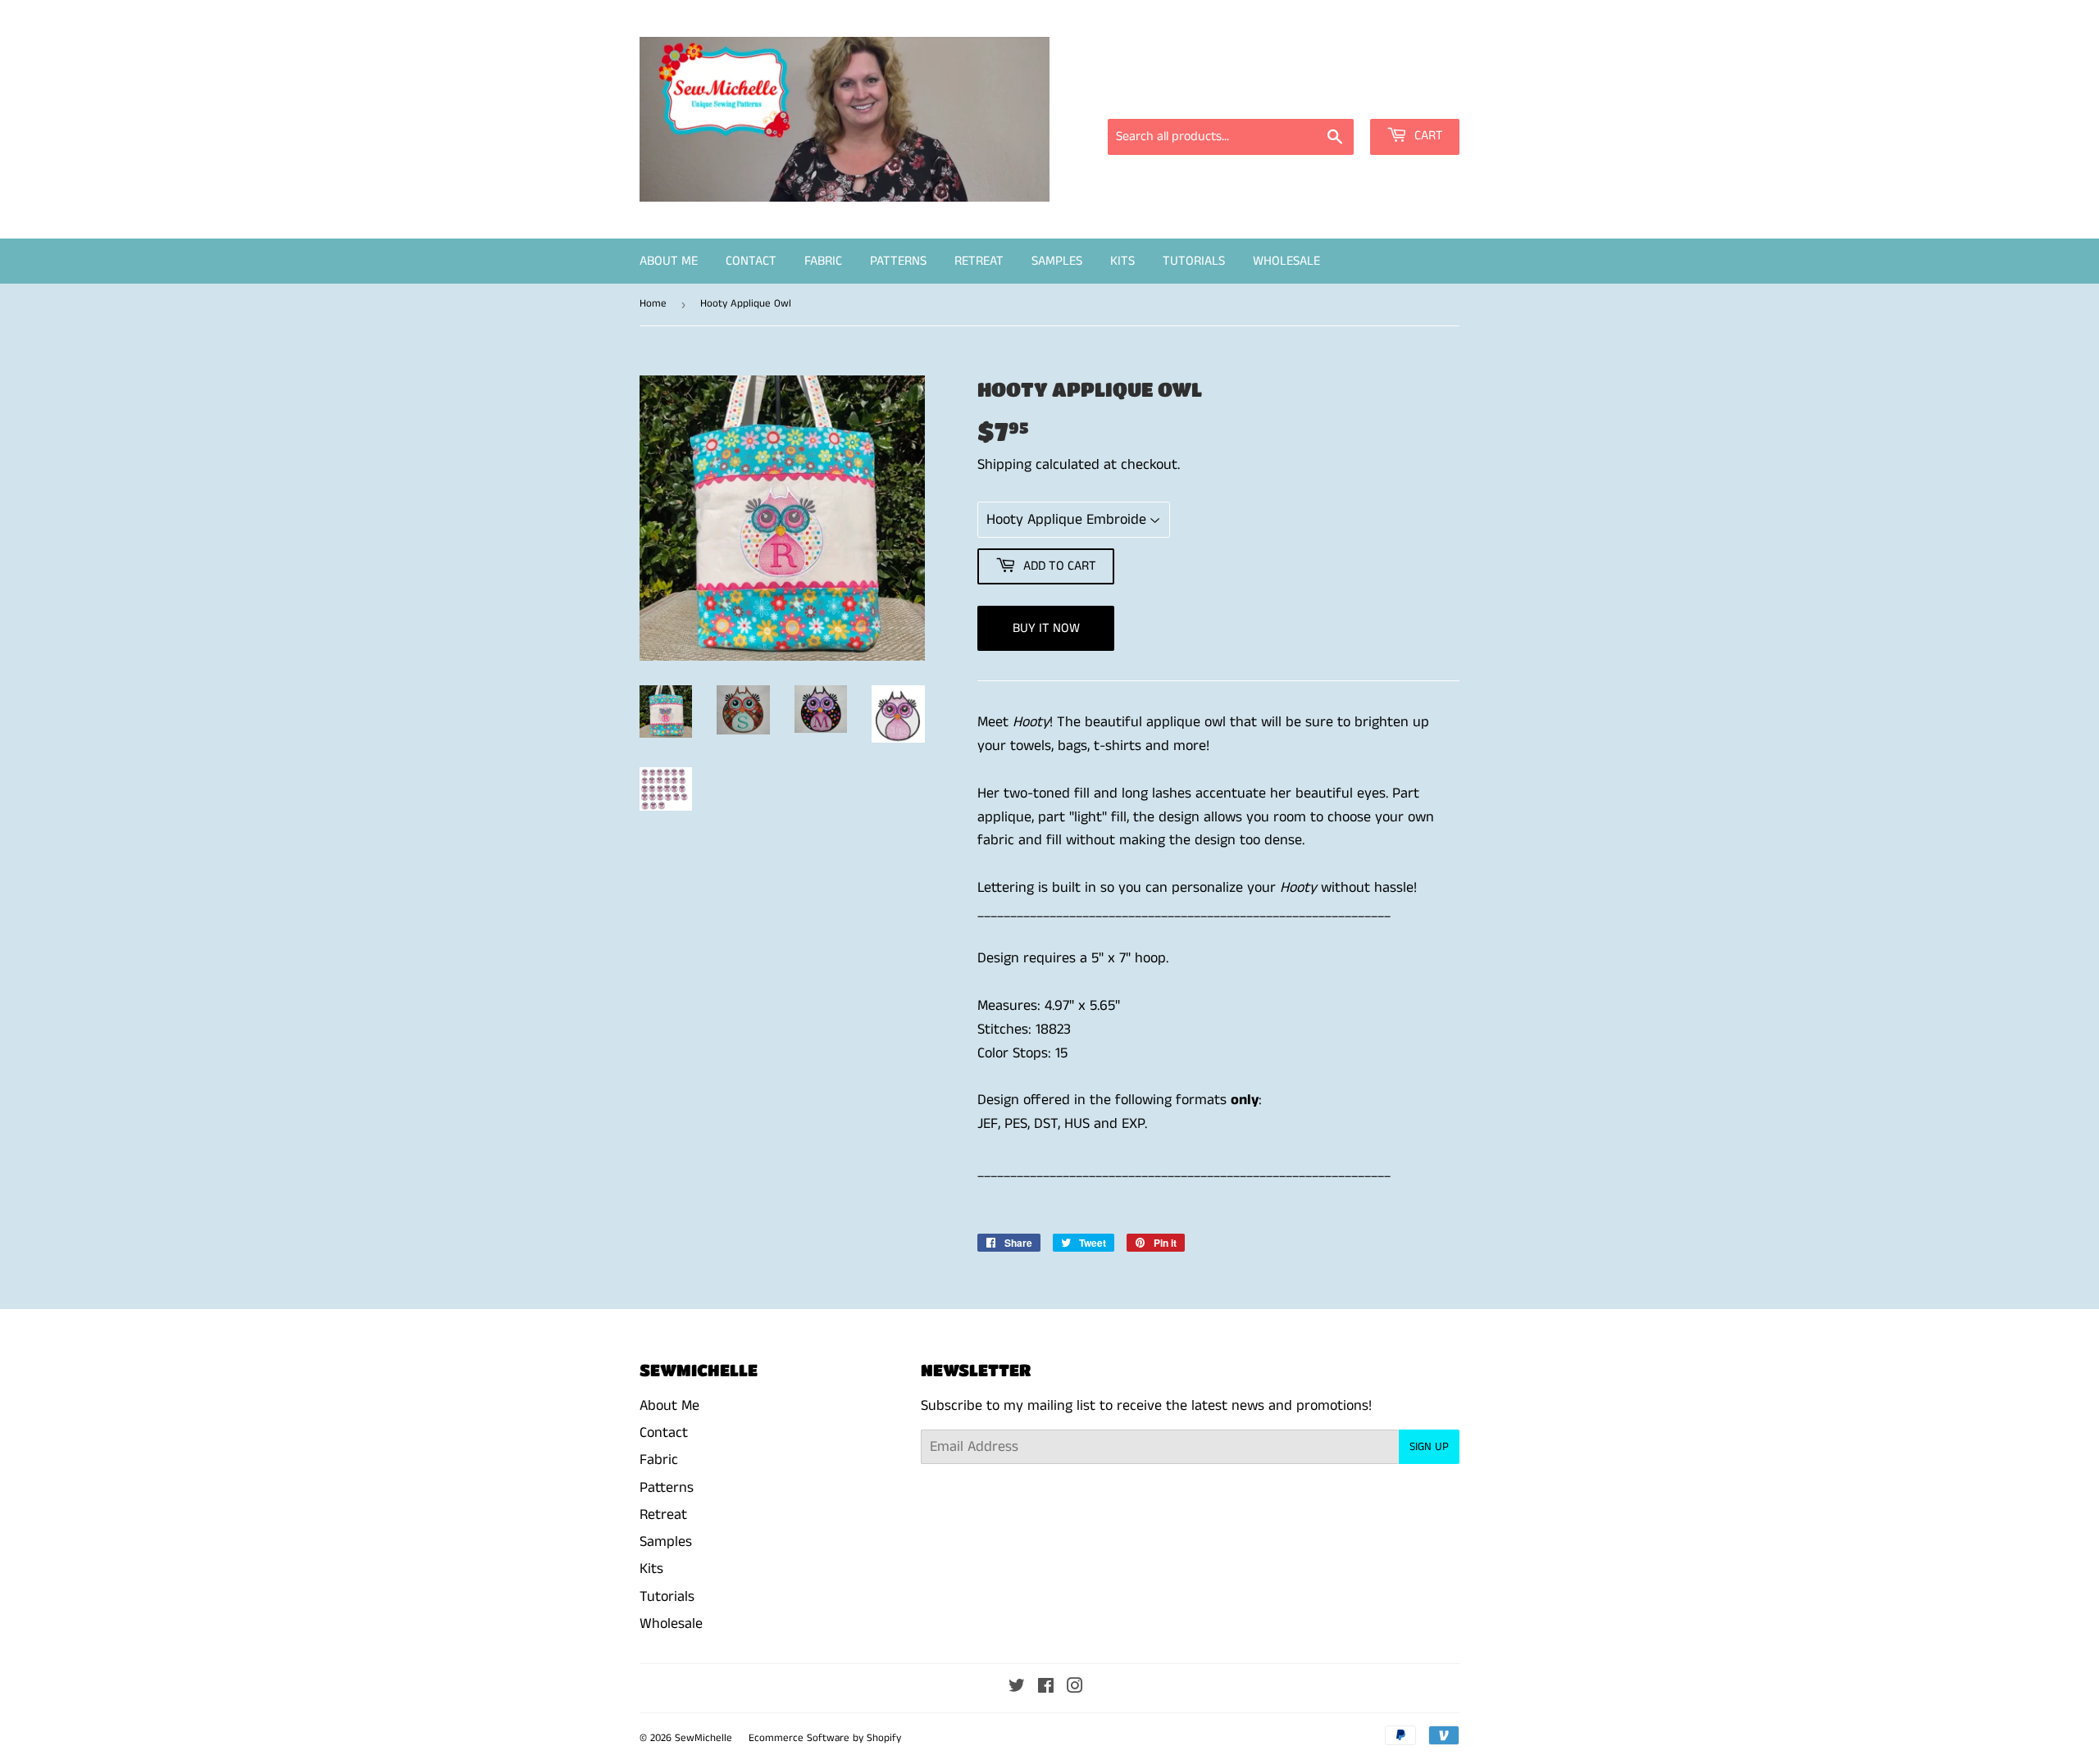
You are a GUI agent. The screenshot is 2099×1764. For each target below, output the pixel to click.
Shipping (1004, 465)
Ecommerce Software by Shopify (825, 1738)
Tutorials (1194, 261)
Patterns (898, 261)
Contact (751, 261)
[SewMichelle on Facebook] (1046, 1688)
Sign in (1312, 96)
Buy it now (1046, 628)
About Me (669, 261)
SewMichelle (703, 1738)
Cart (1427, 136)
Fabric (823, 261)
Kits (1122, 261)
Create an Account (1408, 96)
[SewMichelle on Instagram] (1075, 1688)
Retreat (979, 261)
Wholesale (1286, 261)
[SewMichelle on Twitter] (1017, 1688)
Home (653, 304)
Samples (1057, 261)
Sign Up (1429, 1447)
